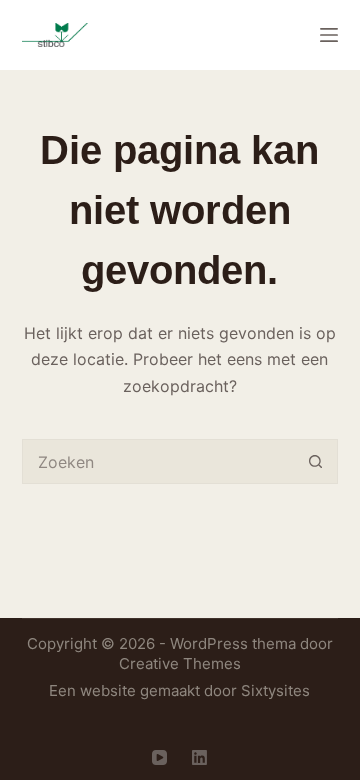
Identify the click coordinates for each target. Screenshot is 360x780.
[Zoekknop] (315, 461)
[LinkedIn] (199, 757)
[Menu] (329, 35)
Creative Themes (180, 663)
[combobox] (159, 461)
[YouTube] (159, 757)
